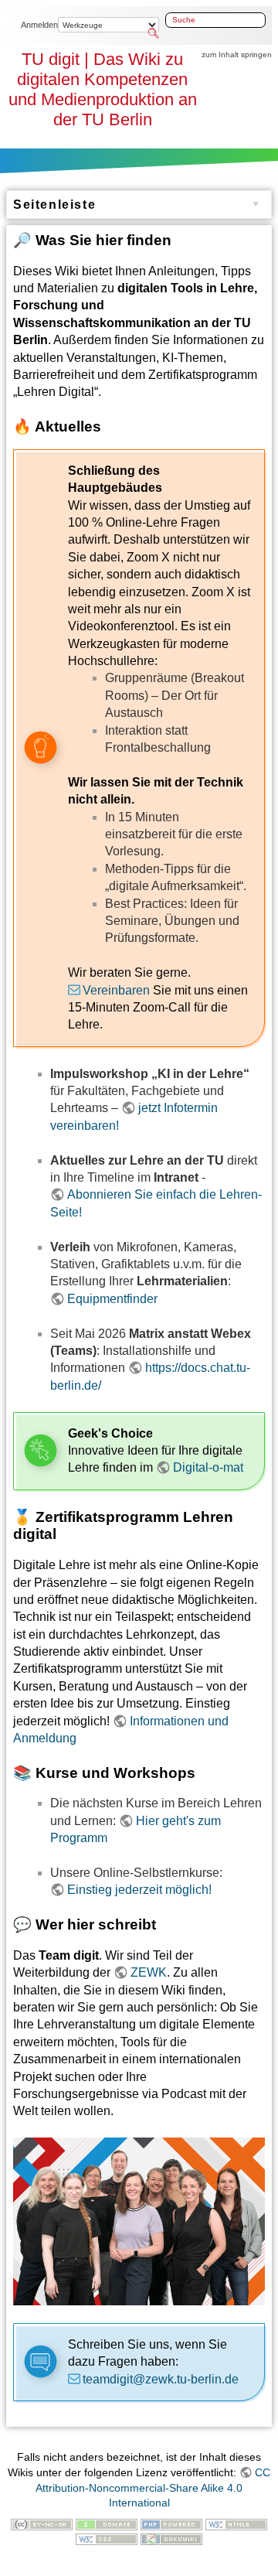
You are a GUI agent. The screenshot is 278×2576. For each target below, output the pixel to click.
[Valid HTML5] (236, 2523)
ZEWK (149, 1972)
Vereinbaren (116, 990)
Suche (154, 33)
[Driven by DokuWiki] (171, 2538)
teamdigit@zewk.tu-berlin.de (161, 2379)
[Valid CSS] (107, 2538)
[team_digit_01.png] (139, 2221)
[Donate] (107, 2523)
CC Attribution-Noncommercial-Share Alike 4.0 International (153, 2487)
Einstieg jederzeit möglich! (139, 1890)
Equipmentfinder (112, 1299)
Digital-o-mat (208, 1467)
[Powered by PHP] (171, 2523)
